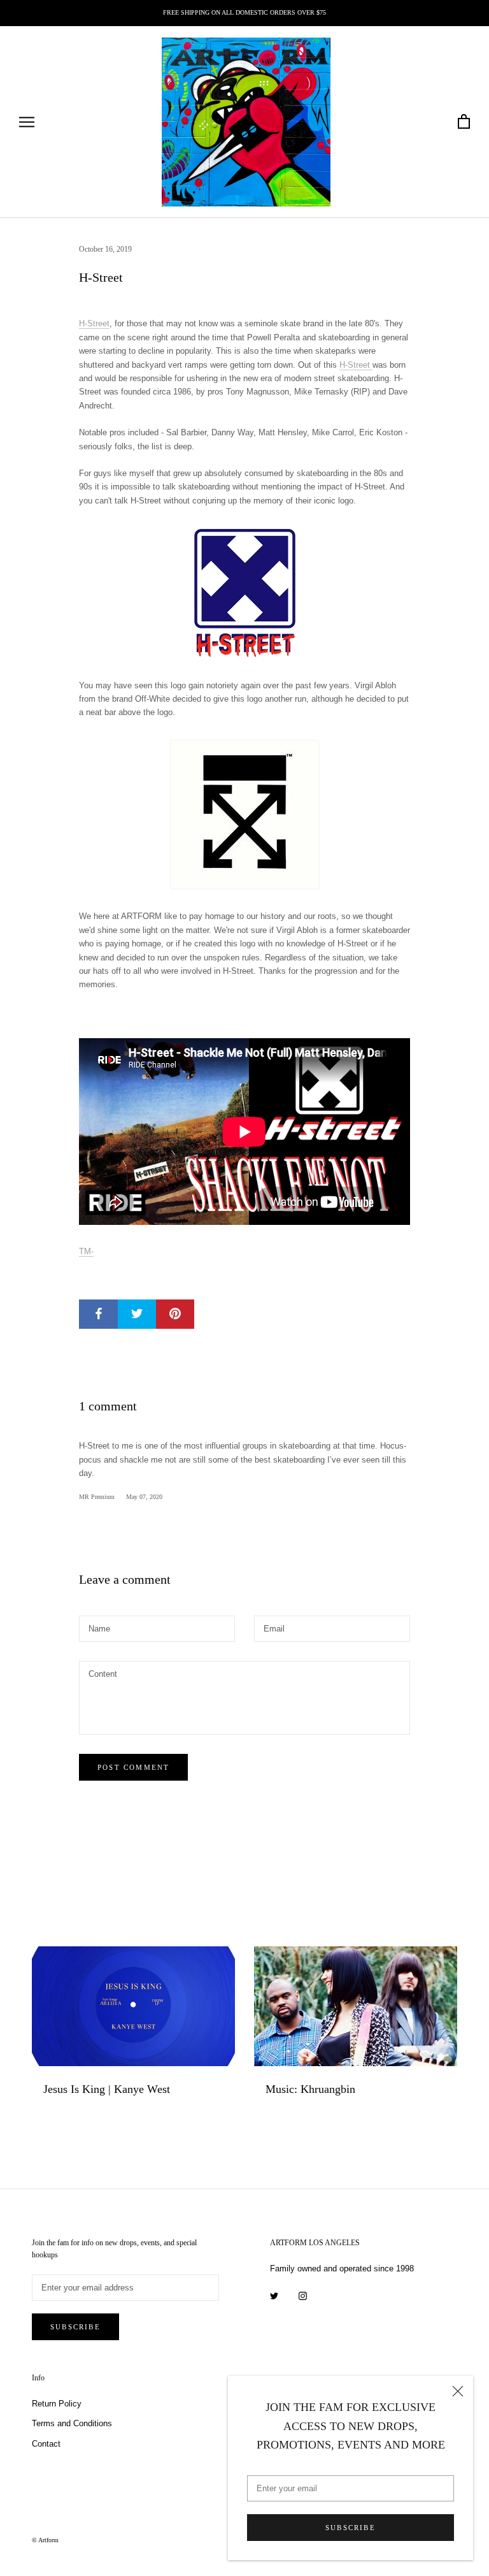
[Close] (458, 2391)
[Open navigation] (27, 122)
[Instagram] (303, 2295)
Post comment (133, 1767)
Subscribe (351, 2528)
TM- (86, 1251)
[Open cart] (464, 122)
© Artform (45, 2540)
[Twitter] (274, 2295)
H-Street (94, 323)
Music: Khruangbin (310, 2089)
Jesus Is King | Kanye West (107, 2089)
